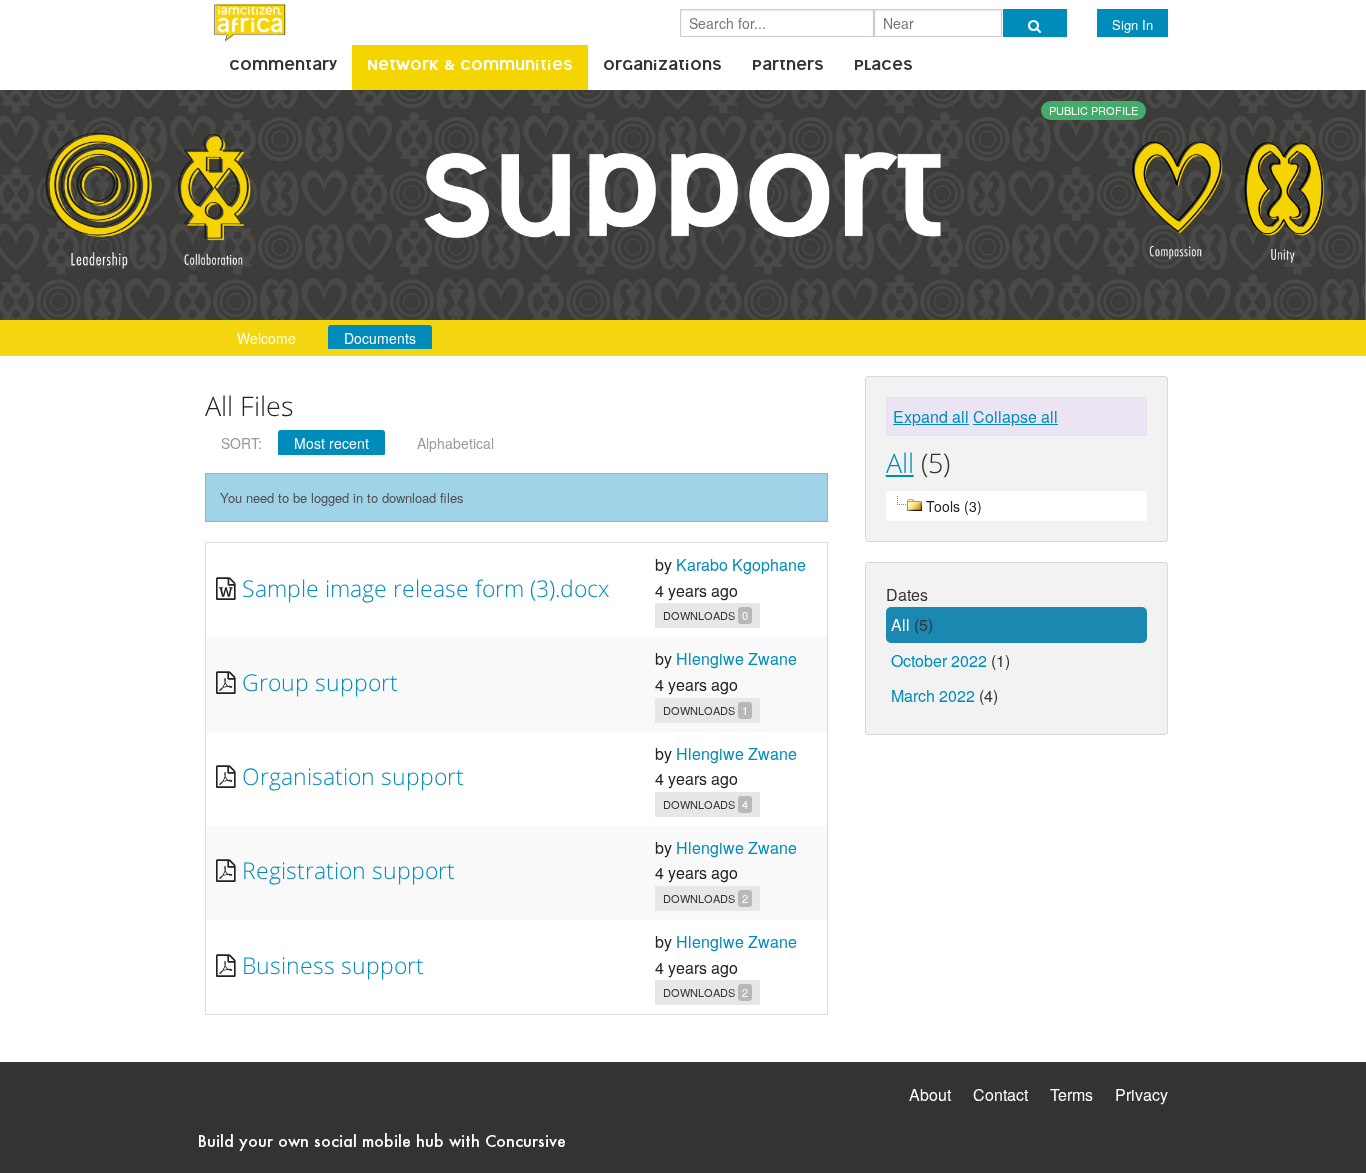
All (900, 462)
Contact (1000, 1094)
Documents (380, 338)
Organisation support (353, 776)
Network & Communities (470, 67)
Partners (788, 67)
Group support (320, 682)
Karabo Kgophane (741, 564)
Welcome (266, 338)
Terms (1071, 1094)
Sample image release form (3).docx (425, 588)
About (930, 1094)
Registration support (348, 870)
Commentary (283, 67)
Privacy (1141, 1094)
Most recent (331, 443)
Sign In (1132, 24)
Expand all (931, 416)
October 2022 (939, 660)
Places (883, 67)
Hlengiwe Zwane (736, 658)
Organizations (662, 67)
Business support (333, 965)
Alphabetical (455, 443)
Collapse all (1015, 416)
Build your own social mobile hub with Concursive (382, 1140)
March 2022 (933, 695)
